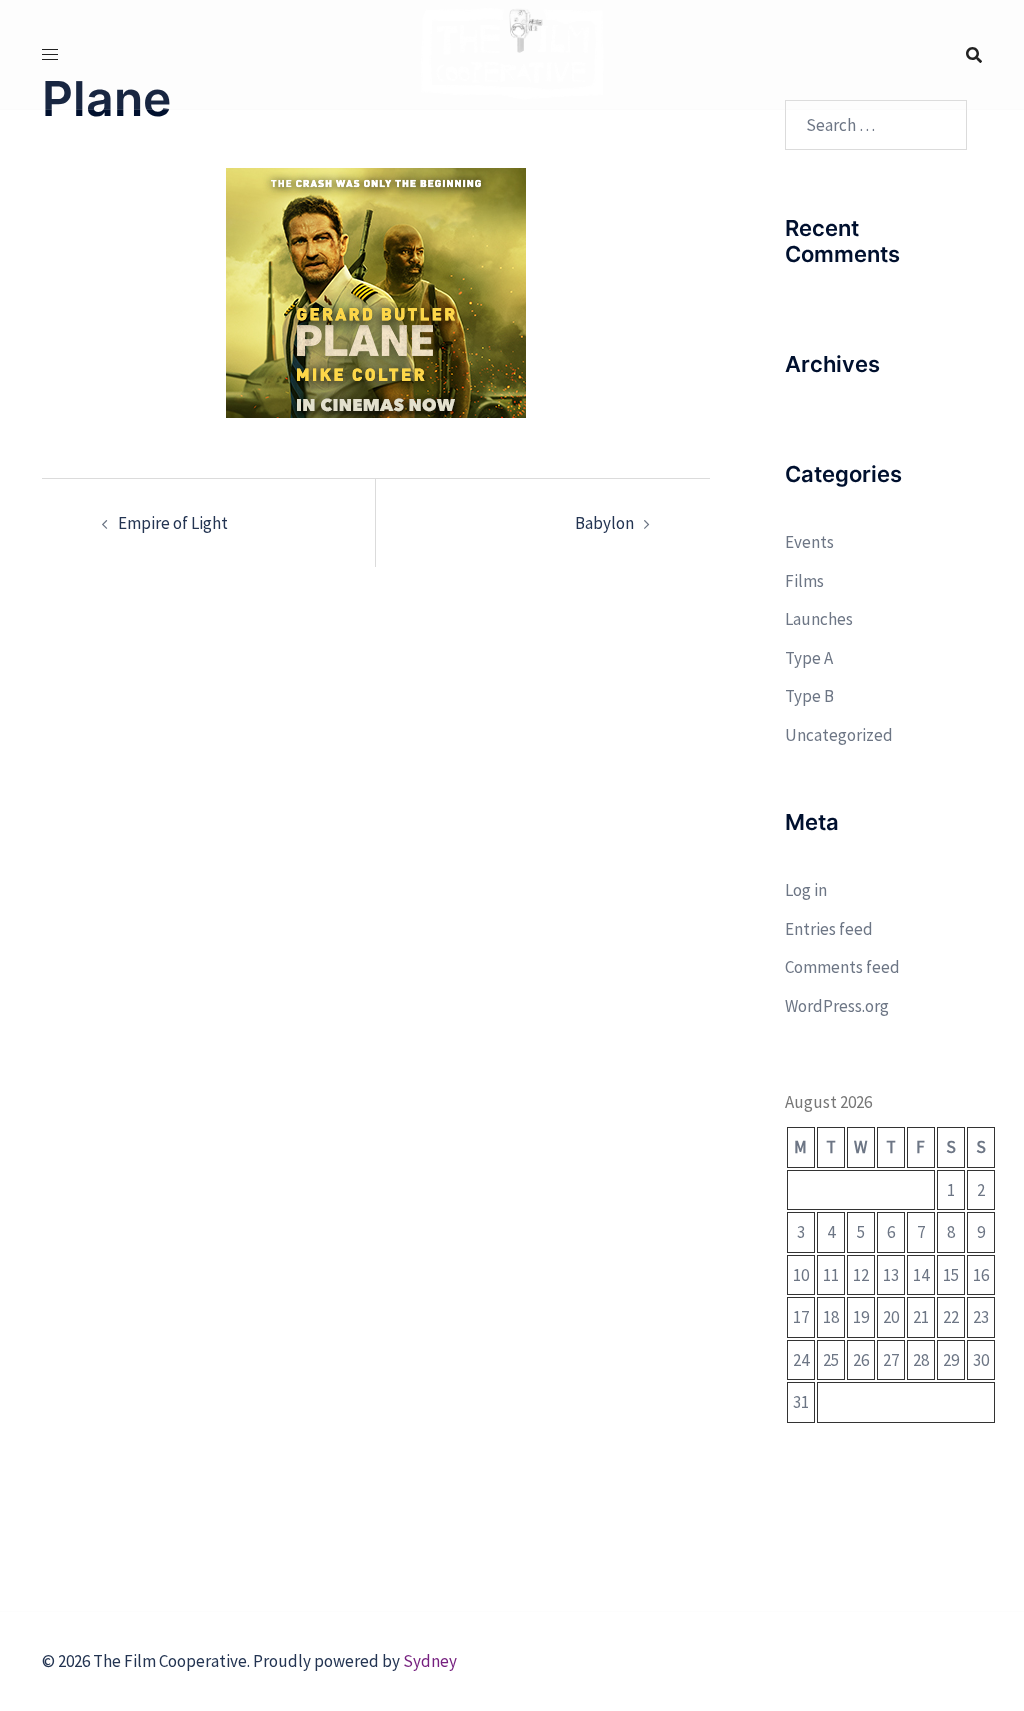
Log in (806, 890)
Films (804, 581)
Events (809, 542)
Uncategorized (839, 735)
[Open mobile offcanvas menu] (50, 54)
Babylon (604, 523)
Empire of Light (173, 523)
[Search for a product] (974, 55)
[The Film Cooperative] (512, 53)
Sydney (430, 1661)
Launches (819, 619)
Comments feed (842, 967)
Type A (809, 658)
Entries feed (829, 929)
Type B (809, 696)
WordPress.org (837, 1006)
